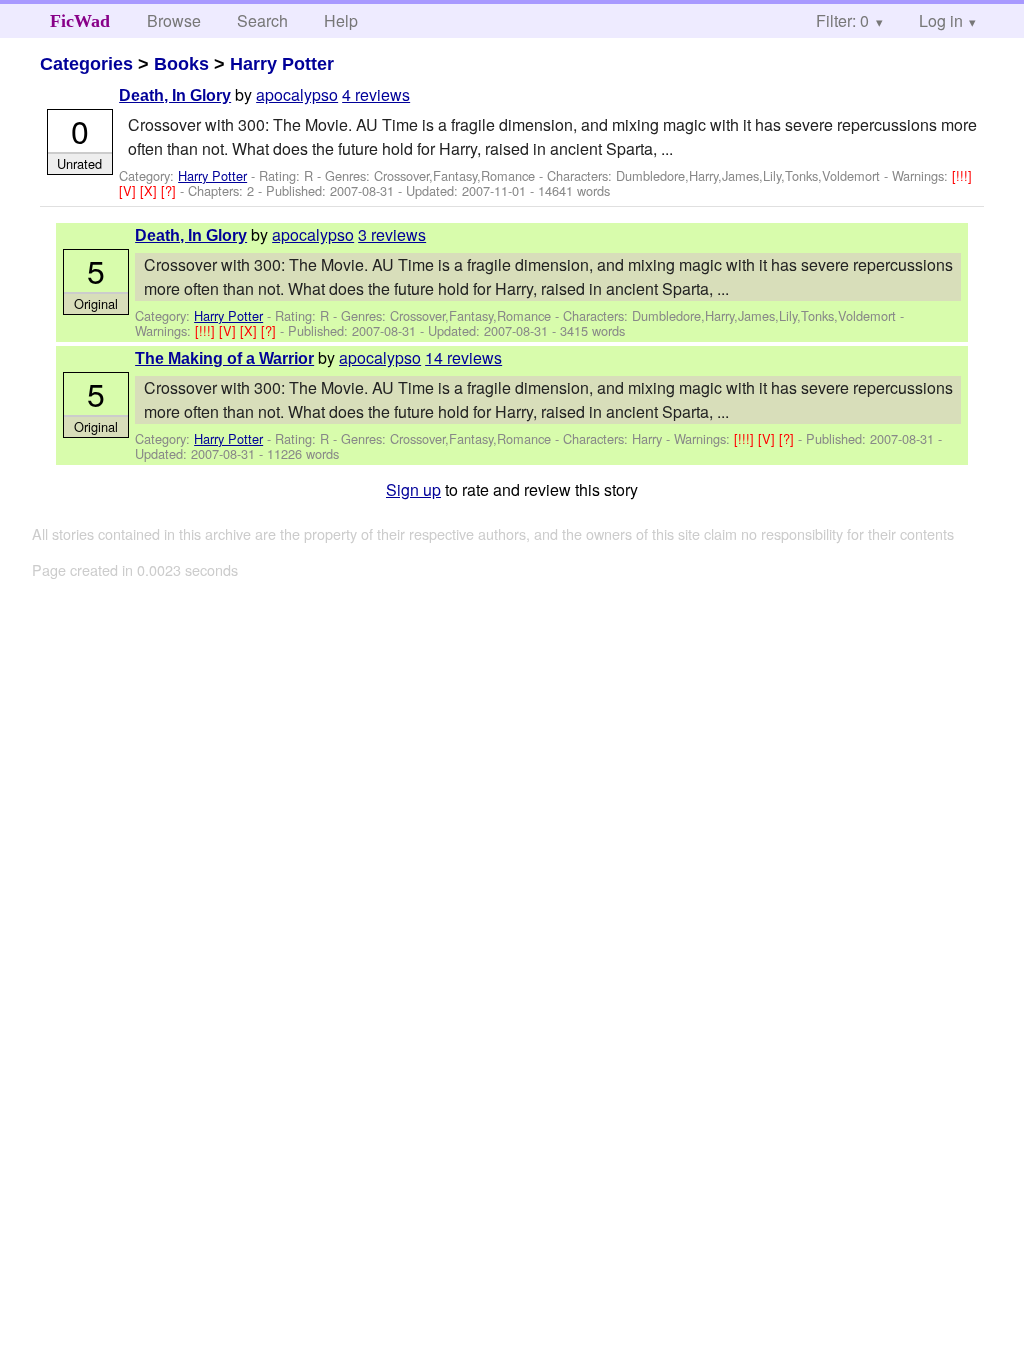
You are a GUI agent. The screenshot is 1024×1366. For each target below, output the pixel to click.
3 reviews (392, 234)
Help (341, 20)
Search (262, 20)
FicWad (80, 21)
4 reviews (376, 94)
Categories (86, 64)
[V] (129, 190)
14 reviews (463, 357)
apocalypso (297, 94)
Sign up (413, 489)
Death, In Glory (175, 95)
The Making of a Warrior (224, 358)
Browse (174, 20)
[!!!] (962, 175)
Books (181, 64)
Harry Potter (282, 64)
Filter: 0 (842, 20)
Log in (941, 20)
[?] (170, 190)
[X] (150, 190)
